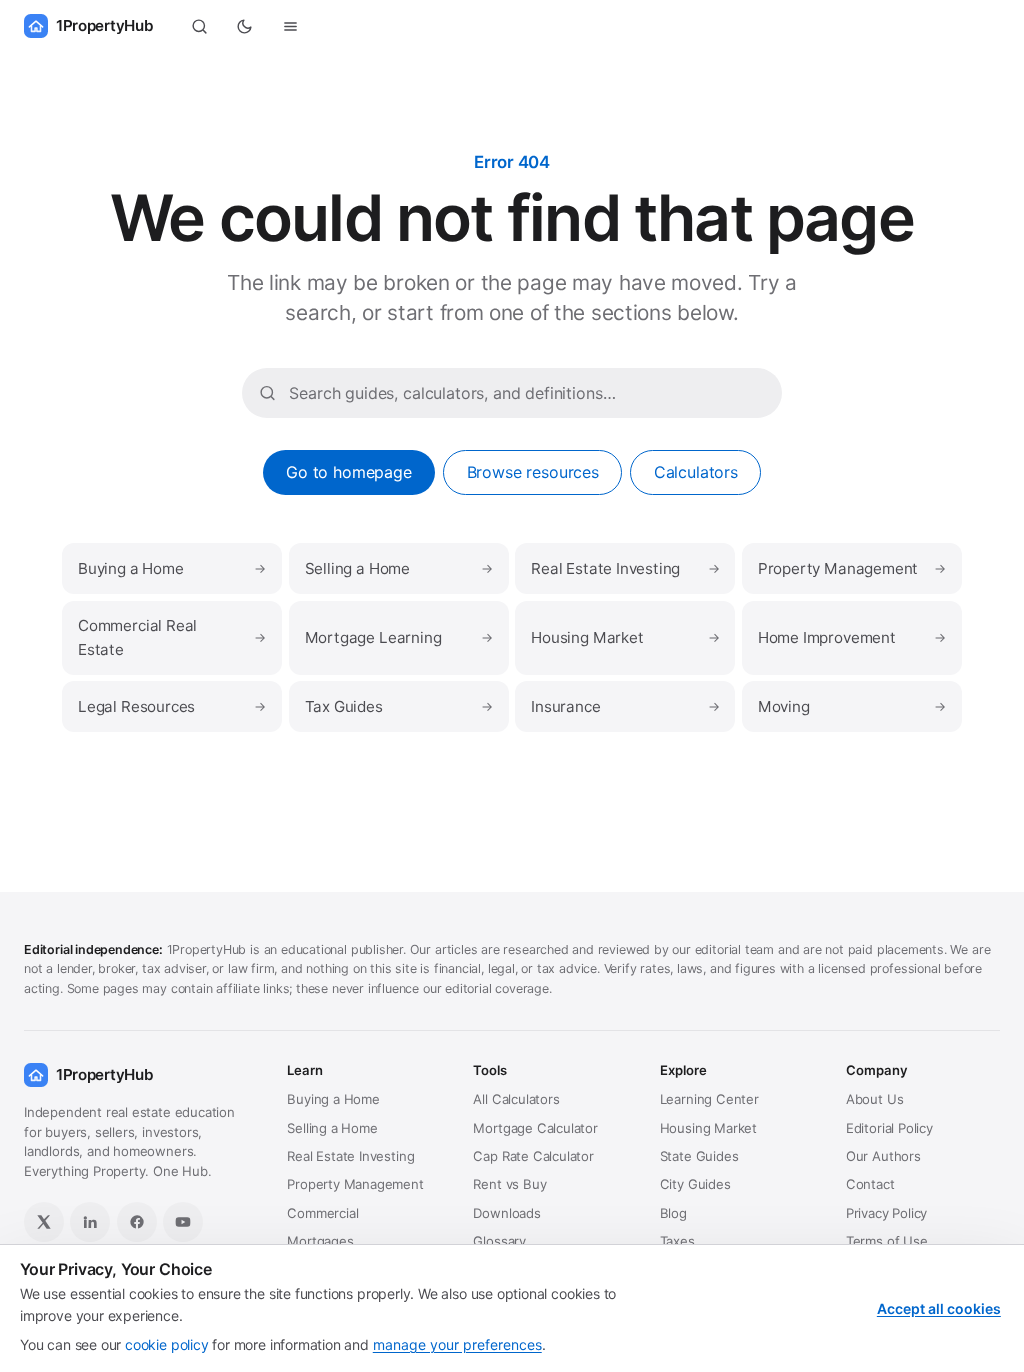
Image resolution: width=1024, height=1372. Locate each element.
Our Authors (883, 1156)
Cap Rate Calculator (533, 1156)
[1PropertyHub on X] (44, 1222)
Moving (852, 706)
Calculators (696, 472)
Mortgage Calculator (535, 1128)
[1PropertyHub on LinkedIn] (90, 1222)
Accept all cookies (939, 1308)
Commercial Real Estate (172, 637)
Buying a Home (172, 568)
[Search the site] (199, 26)
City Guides (695, 1184)
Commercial (322, 1213)
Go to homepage (349, 472)
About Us (875, 1099)
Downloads (506, 1213)
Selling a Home (399, 568)
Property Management (852, 568)
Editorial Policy (889, 1128)
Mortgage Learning (399, 637)
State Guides (699, 1156)
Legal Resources (172, 706)
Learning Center (709, 1099)
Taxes (677, 1241)
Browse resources (533, 472)
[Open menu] (291, 26)
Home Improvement (852, 637)
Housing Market (625, 637)
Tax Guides (399, 706)
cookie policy (167, 1344)
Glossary (499, 1241)
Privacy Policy (886, 1213)
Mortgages (320, 1241)
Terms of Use (887, 1241)
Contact (870, 1184)
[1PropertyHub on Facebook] (137, 1222)
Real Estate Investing (625, 568)
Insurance (625, 706)
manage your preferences (457, 1344)
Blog (673, 1213)
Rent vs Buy (509, 1184)
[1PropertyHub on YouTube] (183, 1222)
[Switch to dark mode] (245, 26)
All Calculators (516, 1099)
